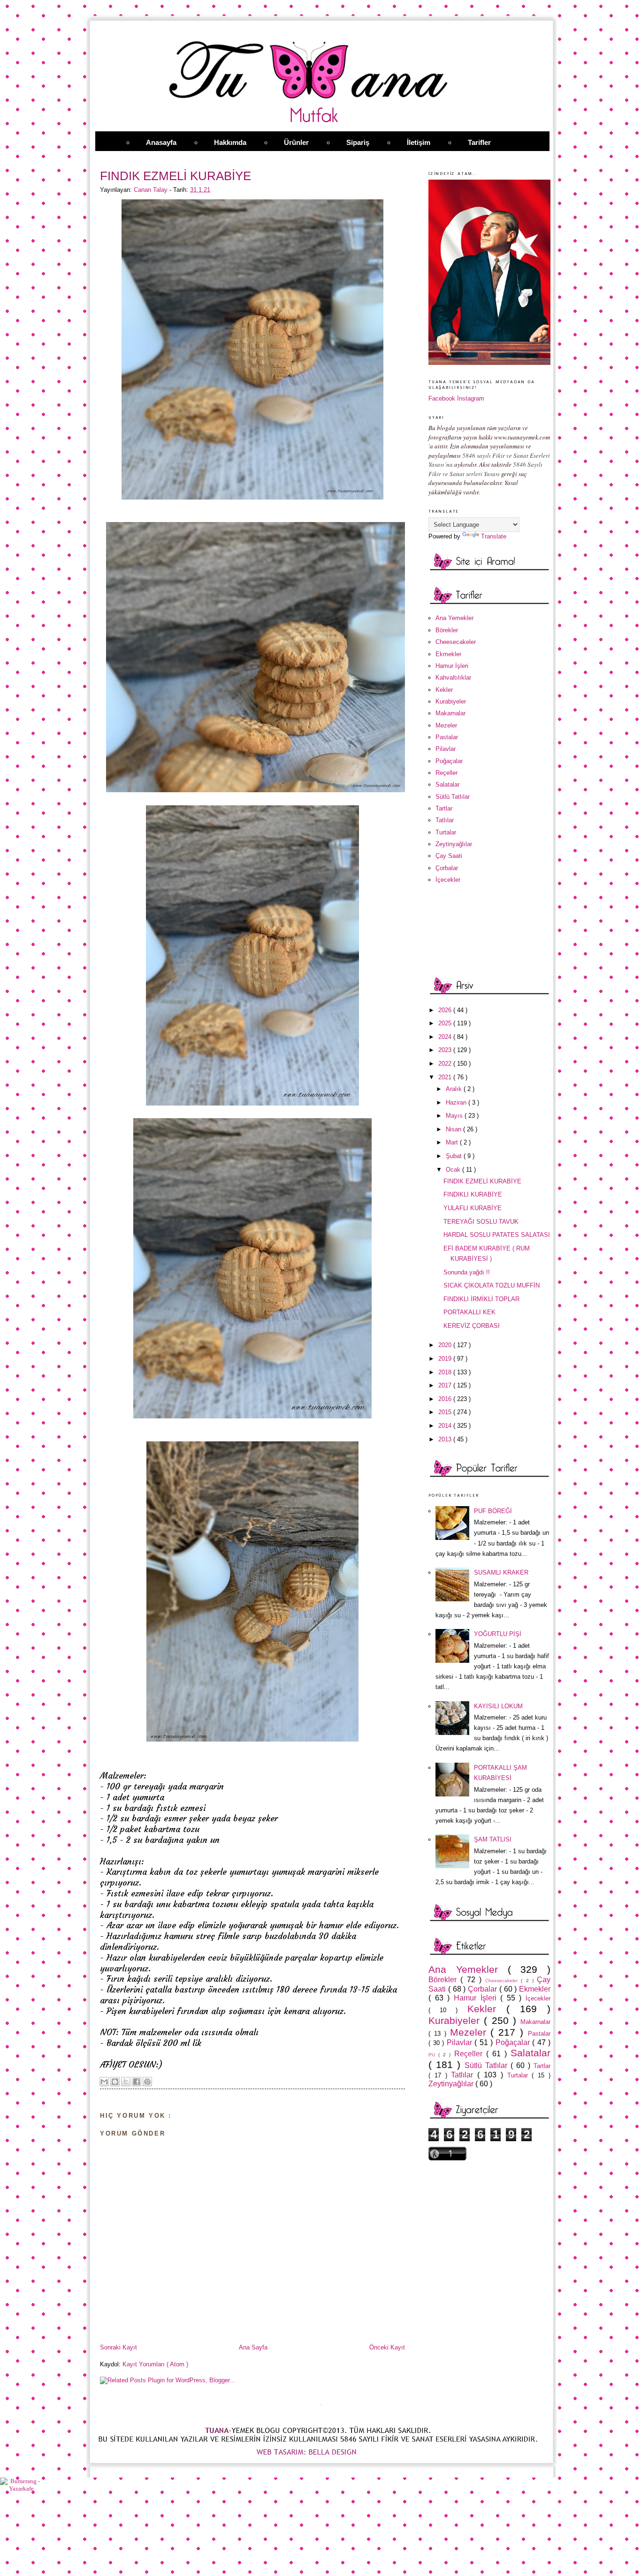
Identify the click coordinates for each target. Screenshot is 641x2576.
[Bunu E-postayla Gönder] (104, 2082)
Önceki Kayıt (387, 2347)
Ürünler (296, 142)
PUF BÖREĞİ (493, 1511)
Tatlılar (445, 820)
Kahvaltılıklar (453, 678)
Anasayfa (161, 142)
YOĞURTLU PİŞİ (498, 1634)
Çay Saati (449, 856)
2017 (446, 1385)
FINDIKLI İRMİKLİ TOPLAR (481, 1299)
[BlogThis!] (115, 2082)
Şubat (455, 1156)
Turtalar (446, 832)
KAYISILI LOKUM (498, 1706)
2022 (446, 1064)
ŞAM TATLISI (493, 1839)
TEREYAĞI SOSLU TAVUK (481, 1222)
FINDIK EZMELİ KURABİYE (482, 1181)
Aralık (455, 1089)
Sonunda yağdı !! (467, 1272)
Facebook (442, 398)
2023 (446, 1050)
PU (433, 2055)
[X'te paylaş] (126, 2082)
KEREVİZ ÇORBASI (472, 1326)
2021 (446, 1077)
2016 (446, 1399)
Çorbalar (447, 868)
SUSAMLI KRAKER (501, 1572)
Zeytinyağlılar (454, 844)
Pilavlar (446, 749)
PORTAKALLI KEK (469, 1312)
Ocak (454, 1170)
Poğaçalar (449, 761)
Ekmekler (448, 654)
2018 (446, 1372)
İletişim (419, 142)
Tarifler (479, 142)
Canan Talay (152, 190)
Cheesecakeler (456, 642)
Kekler (444, 690)
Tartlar (444, 808)
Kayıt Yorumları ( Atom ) (155, 2364)
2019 (446, 1359)
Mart (453, 1142)
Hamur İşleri (452, 666)
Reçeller (446, 773)
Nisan (454, 1129)
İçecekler (448, 880)
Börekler (447, 630)
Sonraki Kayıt (118, 2347)
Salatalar (447, 784)
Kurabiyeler (451, 701)
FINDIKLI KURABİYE (473, 1194)
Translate (494, 536)
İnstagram (471, 398)
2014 (446, 1426)
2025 (446, 1023)
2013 (446, 1439)
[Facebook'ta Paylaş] (137, 2082)
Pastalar (447, 737)
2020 (446, 1345)
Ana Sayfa (253, 2347)
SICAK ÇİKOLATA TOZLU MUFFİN (492, 1285)
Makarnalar (450, 713)
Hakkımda (230, 142)
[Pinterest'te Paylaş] (147, 2082)
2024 (446, 1037)
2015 (446, 1412)
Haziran (457, 1102)
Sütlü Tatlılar (453, 797)
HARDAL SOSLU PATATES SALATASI (497, 1235)
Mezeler (446, 725)
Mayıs (455, 1116)
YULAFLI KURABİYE (473, 1208)
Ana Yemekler (454, 618)
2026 (446, 1010)
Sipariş (358, 142)
